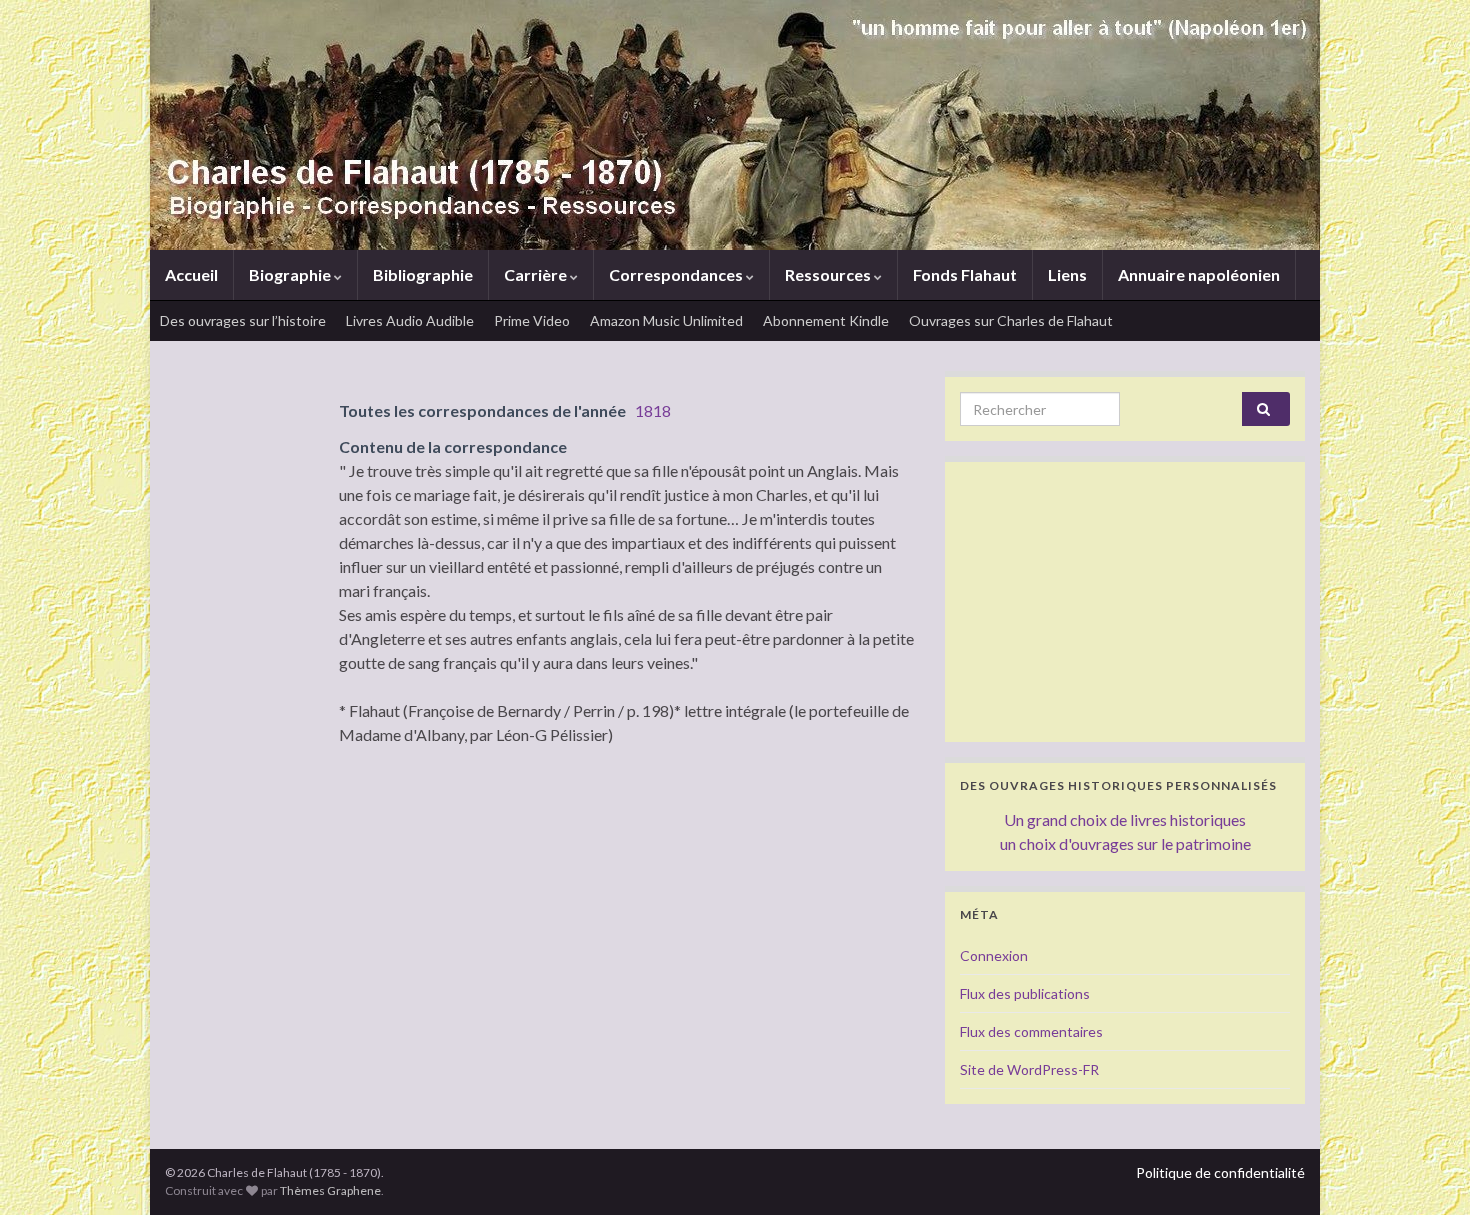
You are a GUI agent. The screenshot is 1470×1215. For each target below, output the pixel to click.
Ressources (829, 274)
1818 (653, 410)
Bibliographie (423, 274)
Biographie (291, 274)
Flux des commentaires (1031, 1031)
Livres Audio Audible (410, 320)
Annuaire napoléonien (1199, 274)
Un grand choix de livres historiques (1125, 819)
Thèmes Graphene (330, 1190)
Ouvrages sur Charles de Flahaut (1011, 320)
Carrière (537, 274)
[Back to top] (1425, 1170)
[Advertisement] (1125, 602)
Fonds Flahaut (965, 274)
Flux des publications (1025, 993)
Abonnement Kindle (826, 320)
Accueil (191, 274)
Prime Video (532, 320)
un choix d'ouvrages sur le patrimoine (1125, 843)
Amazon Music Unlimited (666, 320)
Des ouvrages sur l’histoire (243, 320)
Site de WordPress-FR (1029, 1069)
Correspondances (677, 274)
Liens (1067, 274)
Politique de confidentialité (1220, 1172)
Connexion (994, 955)
